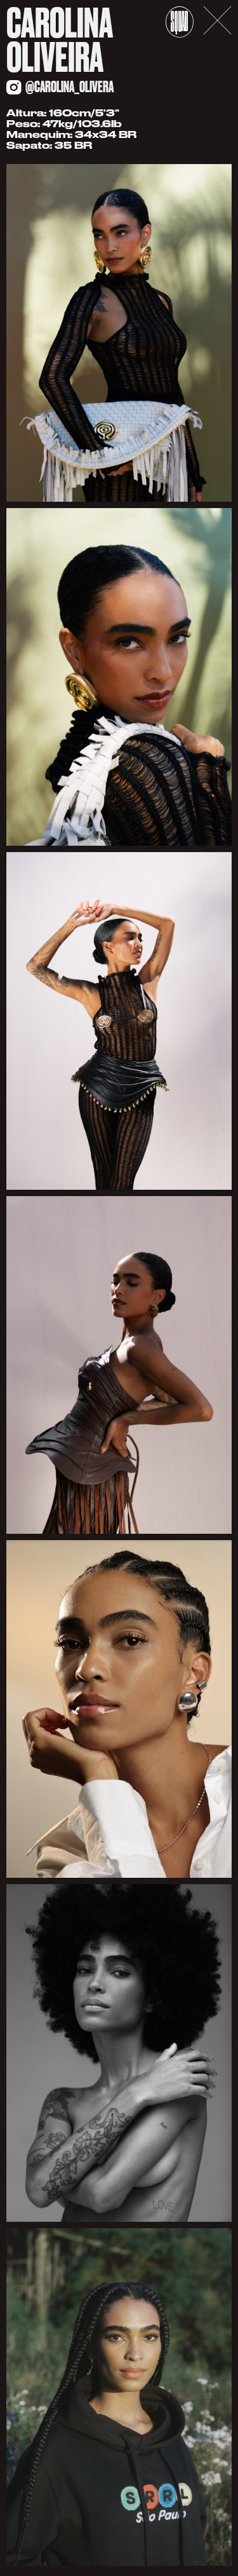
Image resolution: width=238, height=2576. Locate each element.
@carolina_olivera (69, 87)
